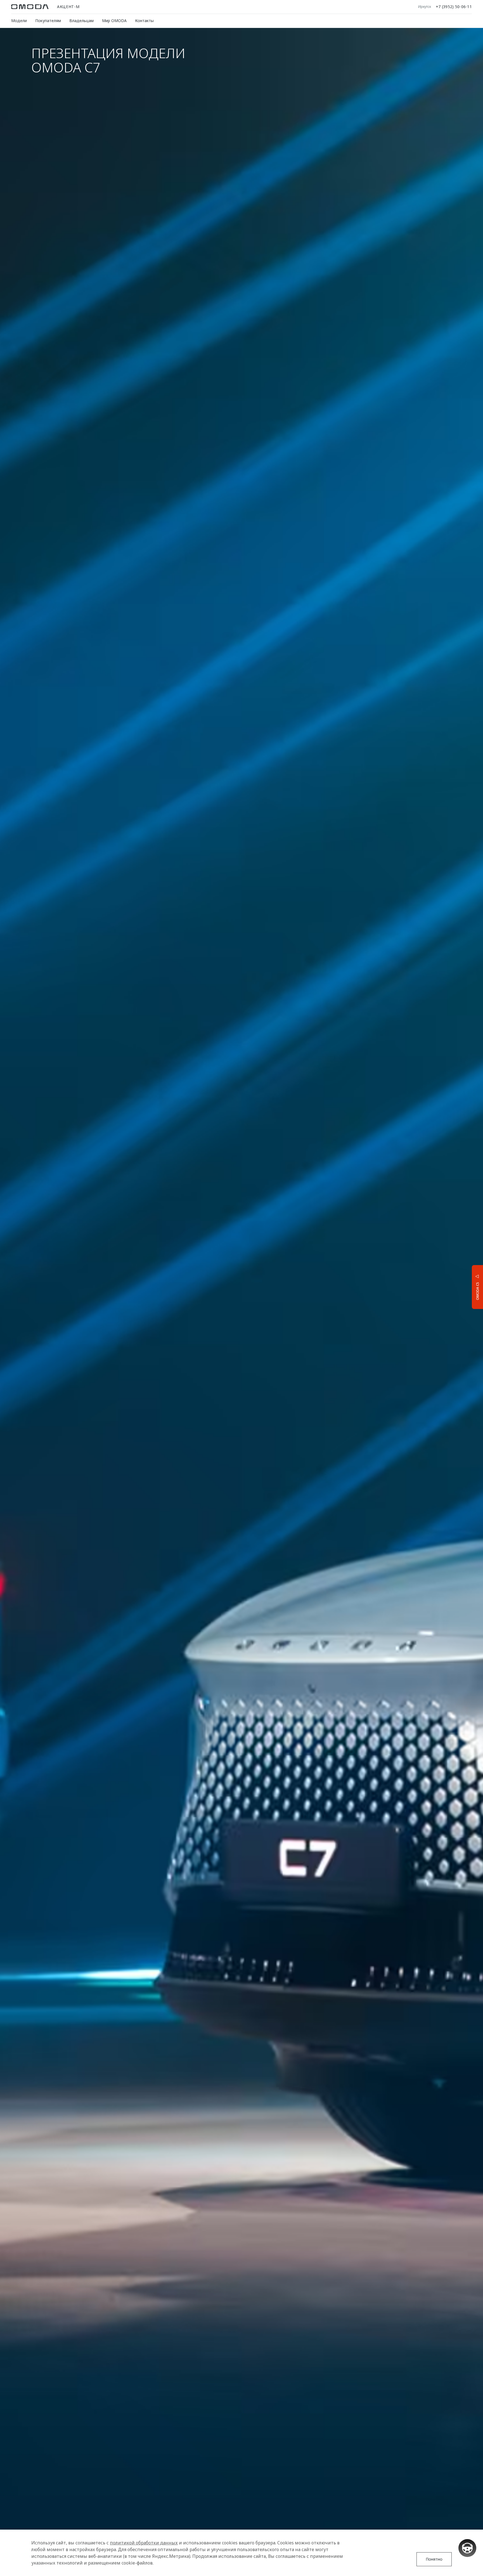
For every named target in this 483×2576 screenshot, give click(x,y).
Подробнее (457, 1286)
